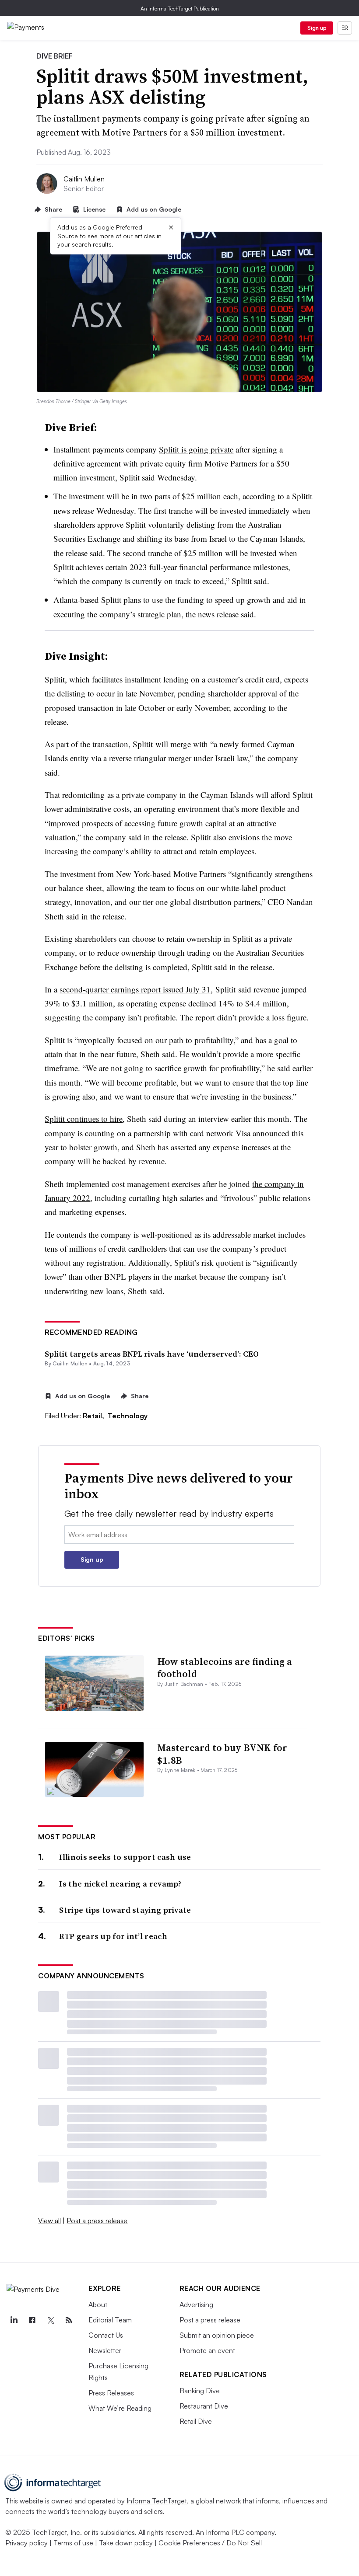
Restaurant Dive (204, 2406)
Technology (128, 1416)
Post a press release (97, 2221)
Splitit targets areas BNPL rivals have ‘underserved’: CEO (152, 1354)
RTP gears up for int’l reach (113, 1936)
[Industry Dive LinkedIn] (14, 2320)
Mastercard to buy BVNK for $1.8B (222, 1754)
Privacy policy (26, 2543)
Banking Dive (200, 2391)
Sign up (317, 28)
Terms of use (73, 2543)
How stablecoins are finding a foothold (225, 1668)
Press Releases (111, 2393)
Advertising (196, 2304)
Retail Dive (196, 2421)
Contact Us (106, 2335)
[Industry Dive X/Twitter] (50, 2320)
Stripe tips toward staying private (125, 1910)
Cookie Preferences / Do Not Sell (210, 2543)
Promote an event (207, 2350)
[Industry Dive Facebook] (32, 2320)
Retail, (94, 1416)
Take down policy (126, 2543)
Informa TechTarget (157, 2501)
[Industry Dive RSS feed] (69, 2320)
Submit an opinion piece (217, 2335)
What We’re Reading (120, 2408)
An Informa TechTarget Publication (180, 9)
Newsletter (105, 2350)
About (98, 2304)
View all (49, 2221)
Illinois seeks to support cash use (125, 1857)
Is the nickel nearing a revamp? (120, 1884)
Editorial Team (110, 2320)
